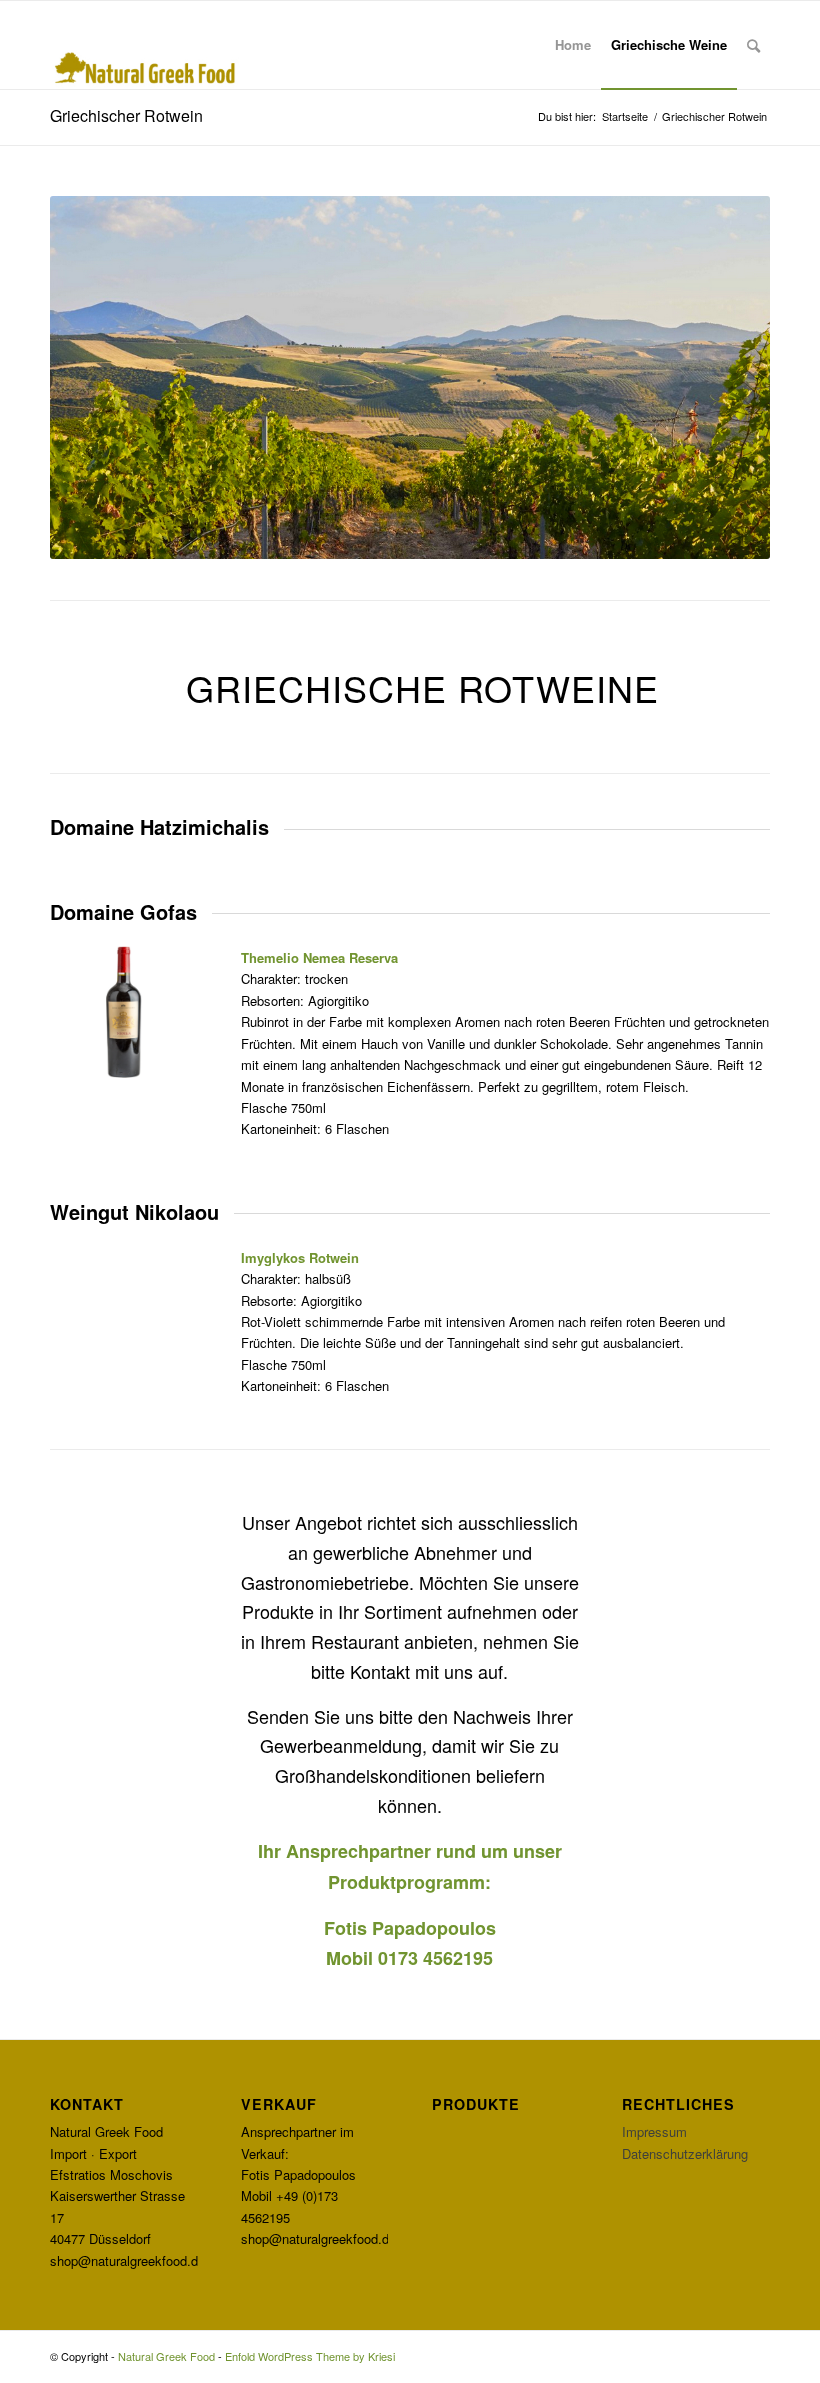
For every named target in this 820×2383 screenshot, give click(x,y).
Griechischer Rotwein (126, 115)
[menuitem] (573, 45)
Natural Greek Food (166, 2356)
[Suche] (753, 45)
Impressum (654, 2131)
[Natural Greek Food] (145, 45)
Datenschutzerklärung (685, 2153)
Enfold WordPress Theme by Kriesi (310, 2356)
